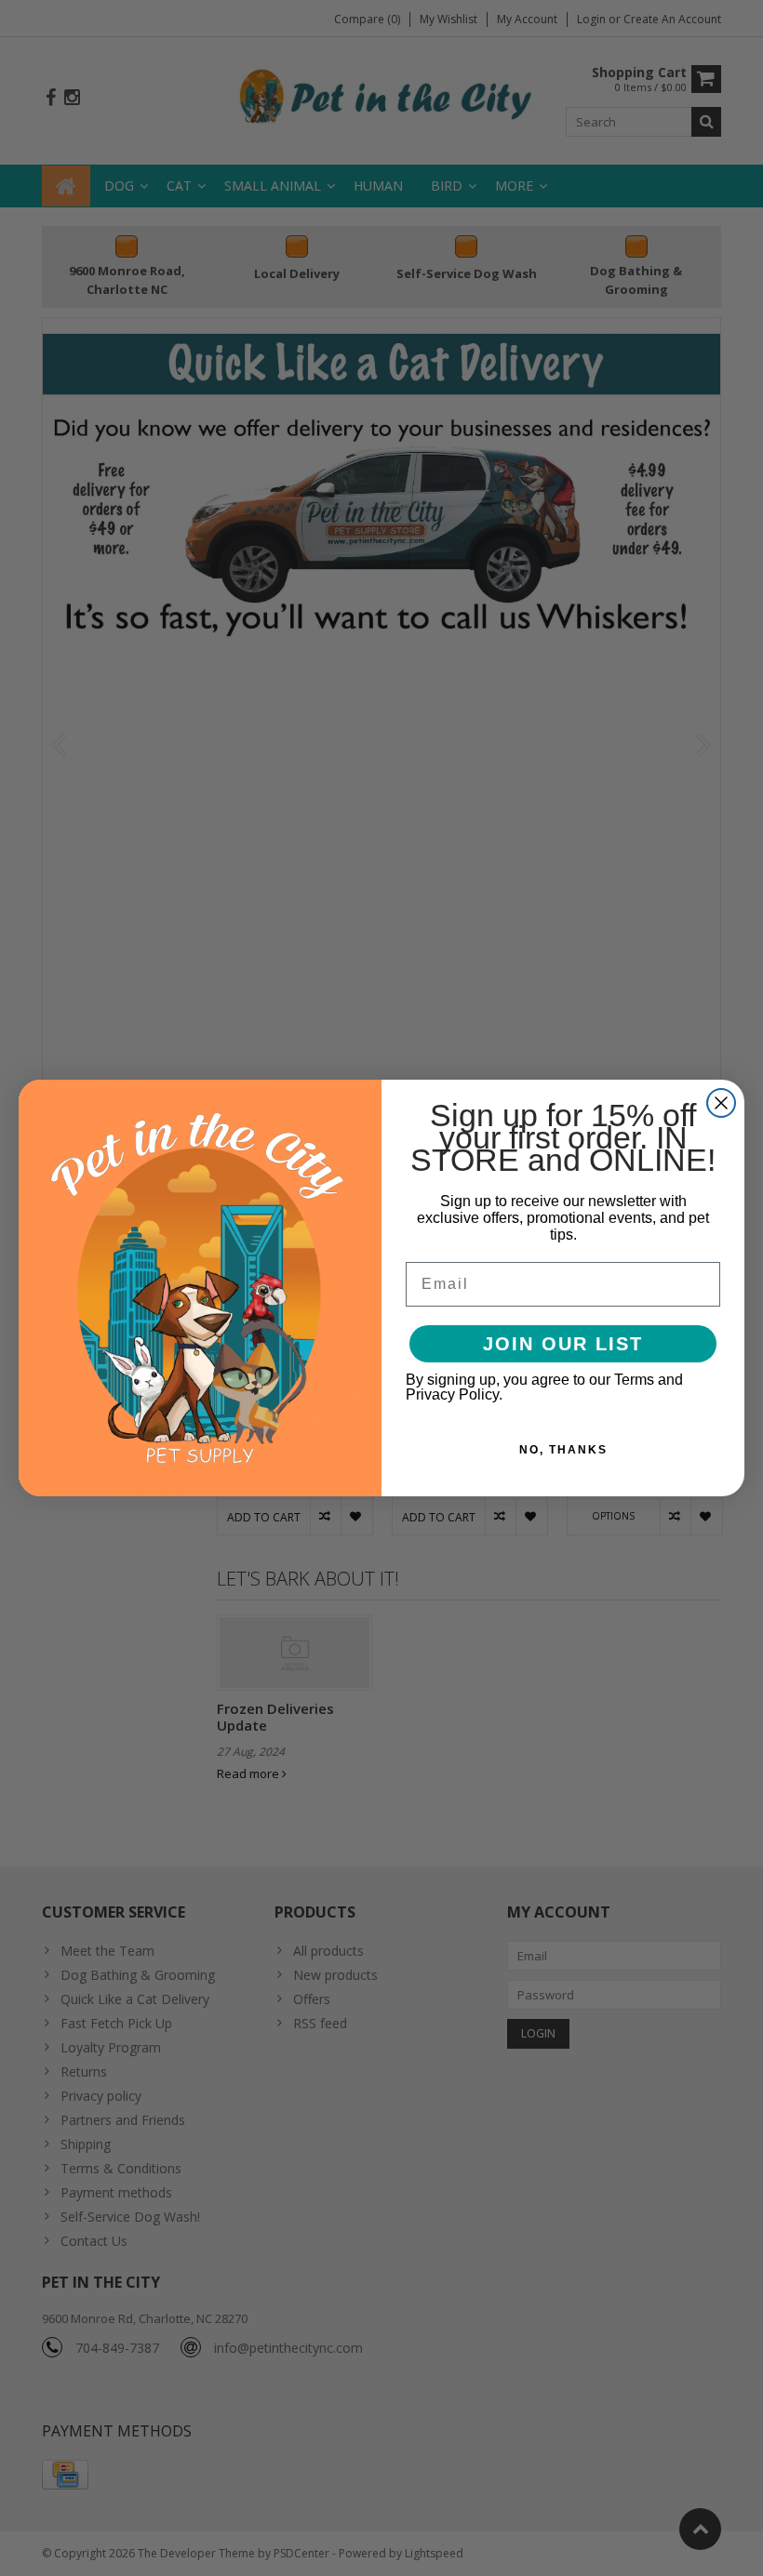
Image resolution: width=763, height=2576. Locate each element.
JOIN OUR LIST (563, 1344)
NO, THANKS (563, 1450)
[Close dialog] (721, 1103)
